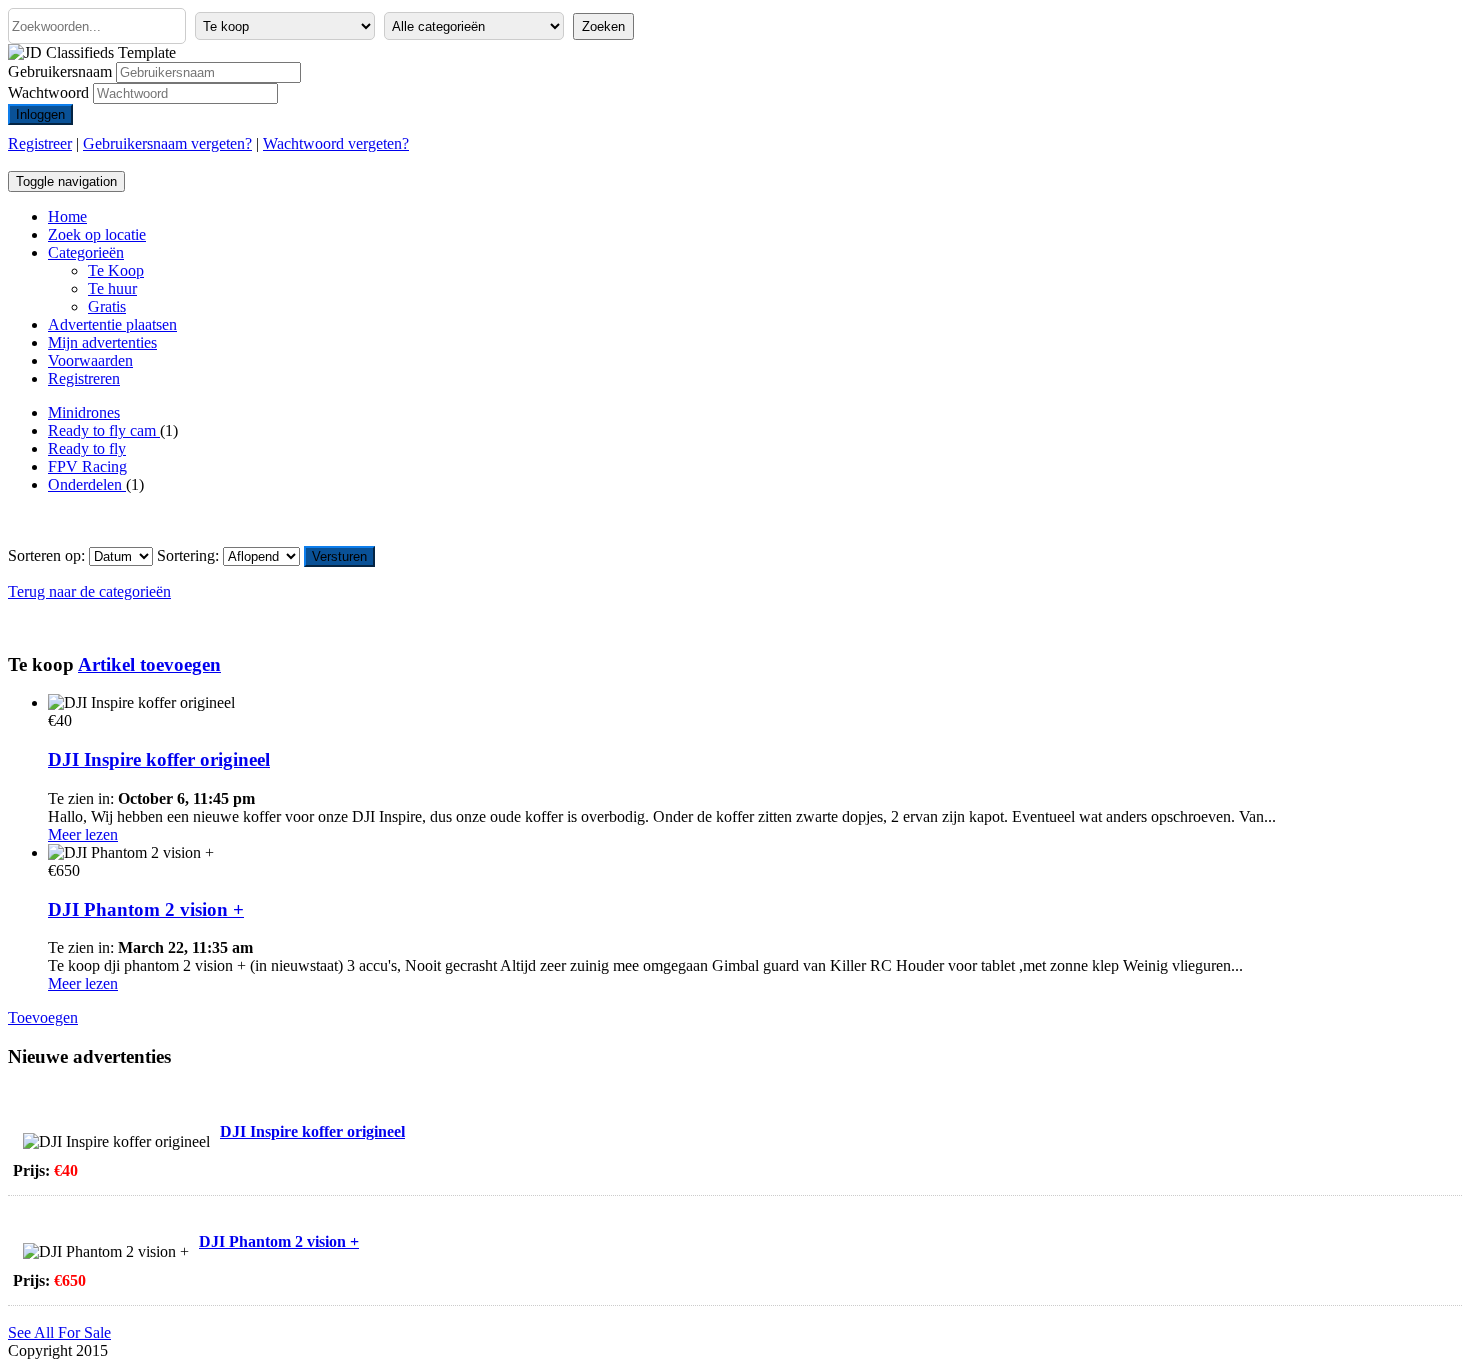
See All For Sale (59, 1332)
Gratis (107, 306)
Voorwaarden (90, 360)
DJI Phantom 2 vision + (146, 909)
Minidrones (84, 412)
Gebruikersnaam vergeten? (167, 143)
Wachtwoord (48, 92)
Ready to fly (87, 448)
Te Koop (116, 270)
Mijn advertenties (102, 342)
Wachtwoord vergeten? (336, 143)
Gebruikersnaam (60, 71)
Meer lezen (83, 834)
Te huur (112, 288)
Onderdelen (87, 484)
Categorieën (86, 252)
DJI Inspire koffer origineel (159, 759)
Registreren (84, 378)
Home (67, 216)
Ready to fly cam (104, 430)
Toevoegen (43, 1017)
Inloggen (40, 114)
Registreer (40, 143)
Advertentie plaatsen (112, 324)
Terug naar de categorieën (89, 591)
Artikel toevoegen (149, 664)
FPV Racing (87, 466)
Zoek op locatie (97, 234)
